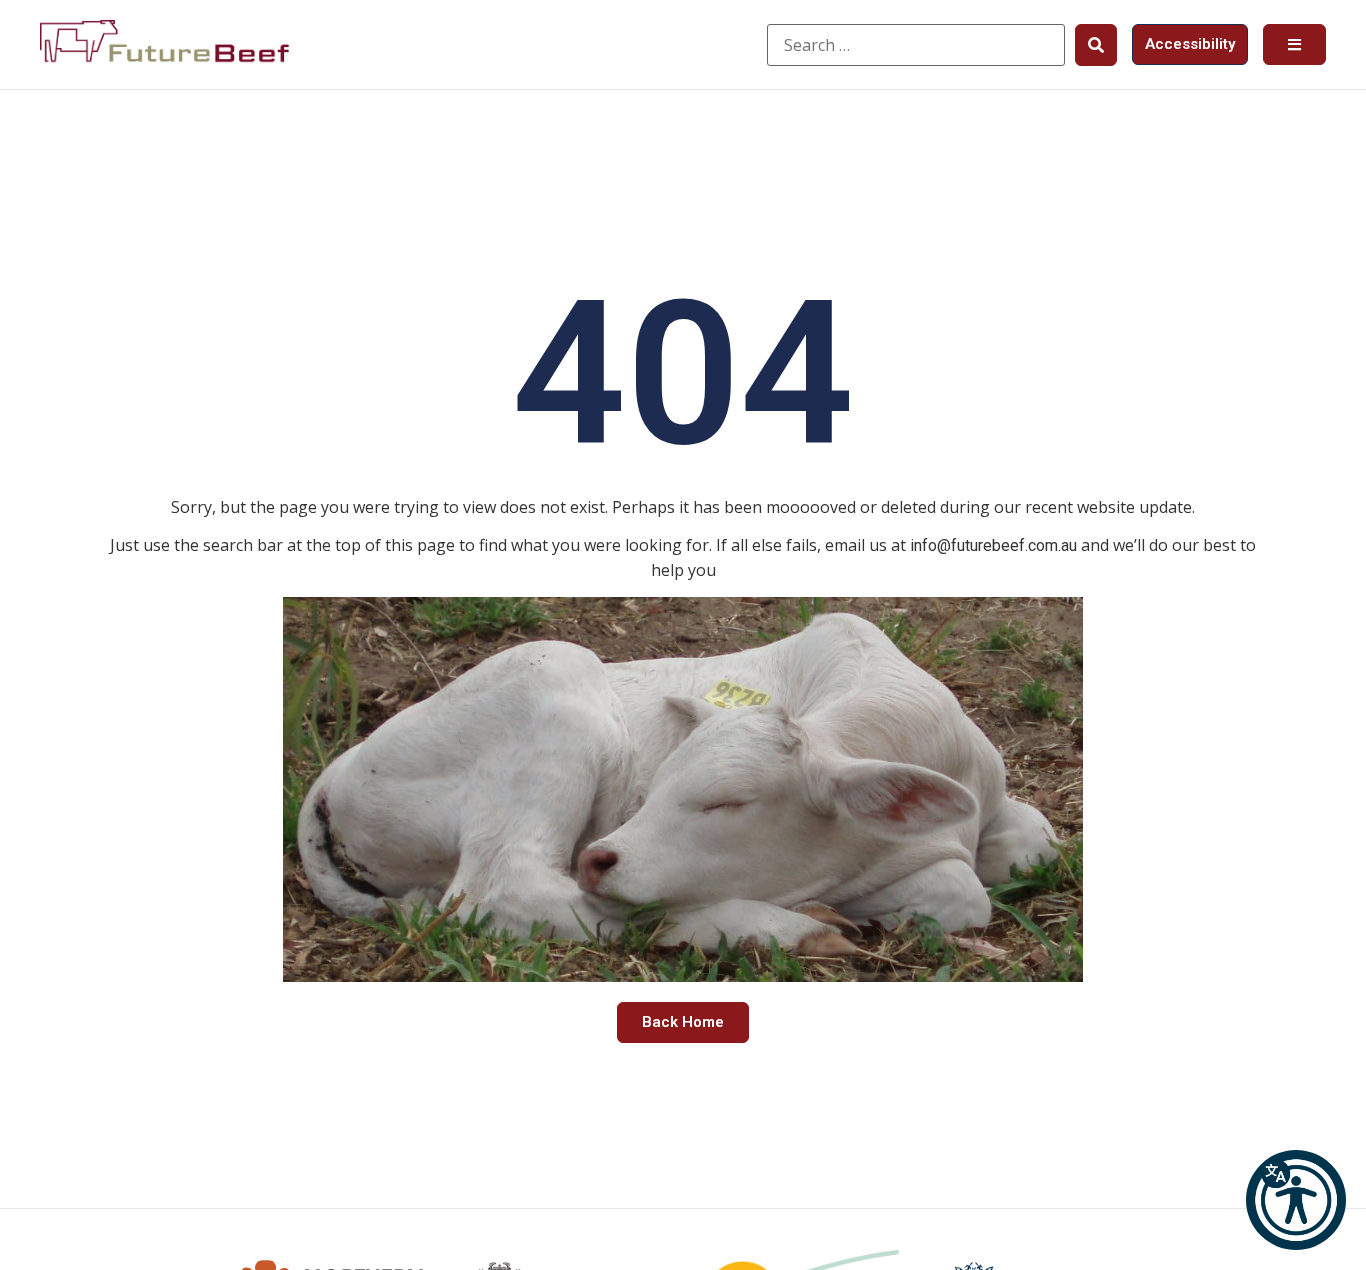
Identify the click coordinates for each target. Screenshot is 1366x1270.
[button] (1296, 1200)
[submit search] (1096, 45)
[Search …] (916, 45)
